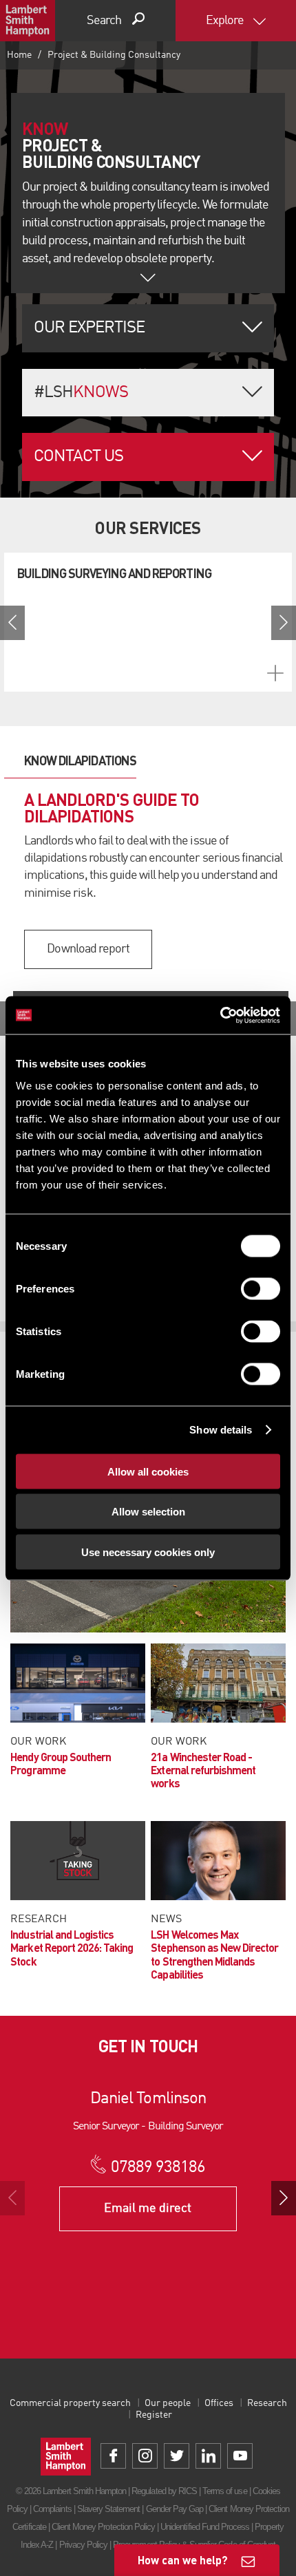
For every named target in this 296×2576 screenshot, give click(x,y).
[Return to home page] (28, 21)
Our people (168, 2403)
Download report (88, 949)
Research (267, 2403)
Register (154, 2415)
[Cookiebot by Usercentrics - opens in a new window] (220, 1015)
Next (284, 623)
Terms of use (224, 2491)
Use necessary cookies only (148, 1552)
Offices (219, 2403)
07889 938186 (158, 2168)
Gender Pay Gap (175, 2509)
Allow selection (148, 1512)
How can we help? (183, 2560)
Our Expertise (89, 328)
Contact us (78, 457)
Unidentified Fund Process (205, 2527)
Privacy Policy (84, 2545)
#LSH (81, 393)
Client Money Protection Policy (103, 2527)
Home (19, 55)
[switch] (261, 1288)
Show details (221, 1430)
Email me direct (148, 2208)
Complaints (52, 2509)
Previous (12, 623)
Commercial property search (70, 2403)
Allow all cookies (148, 1471)
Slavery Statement (109, 2509)
